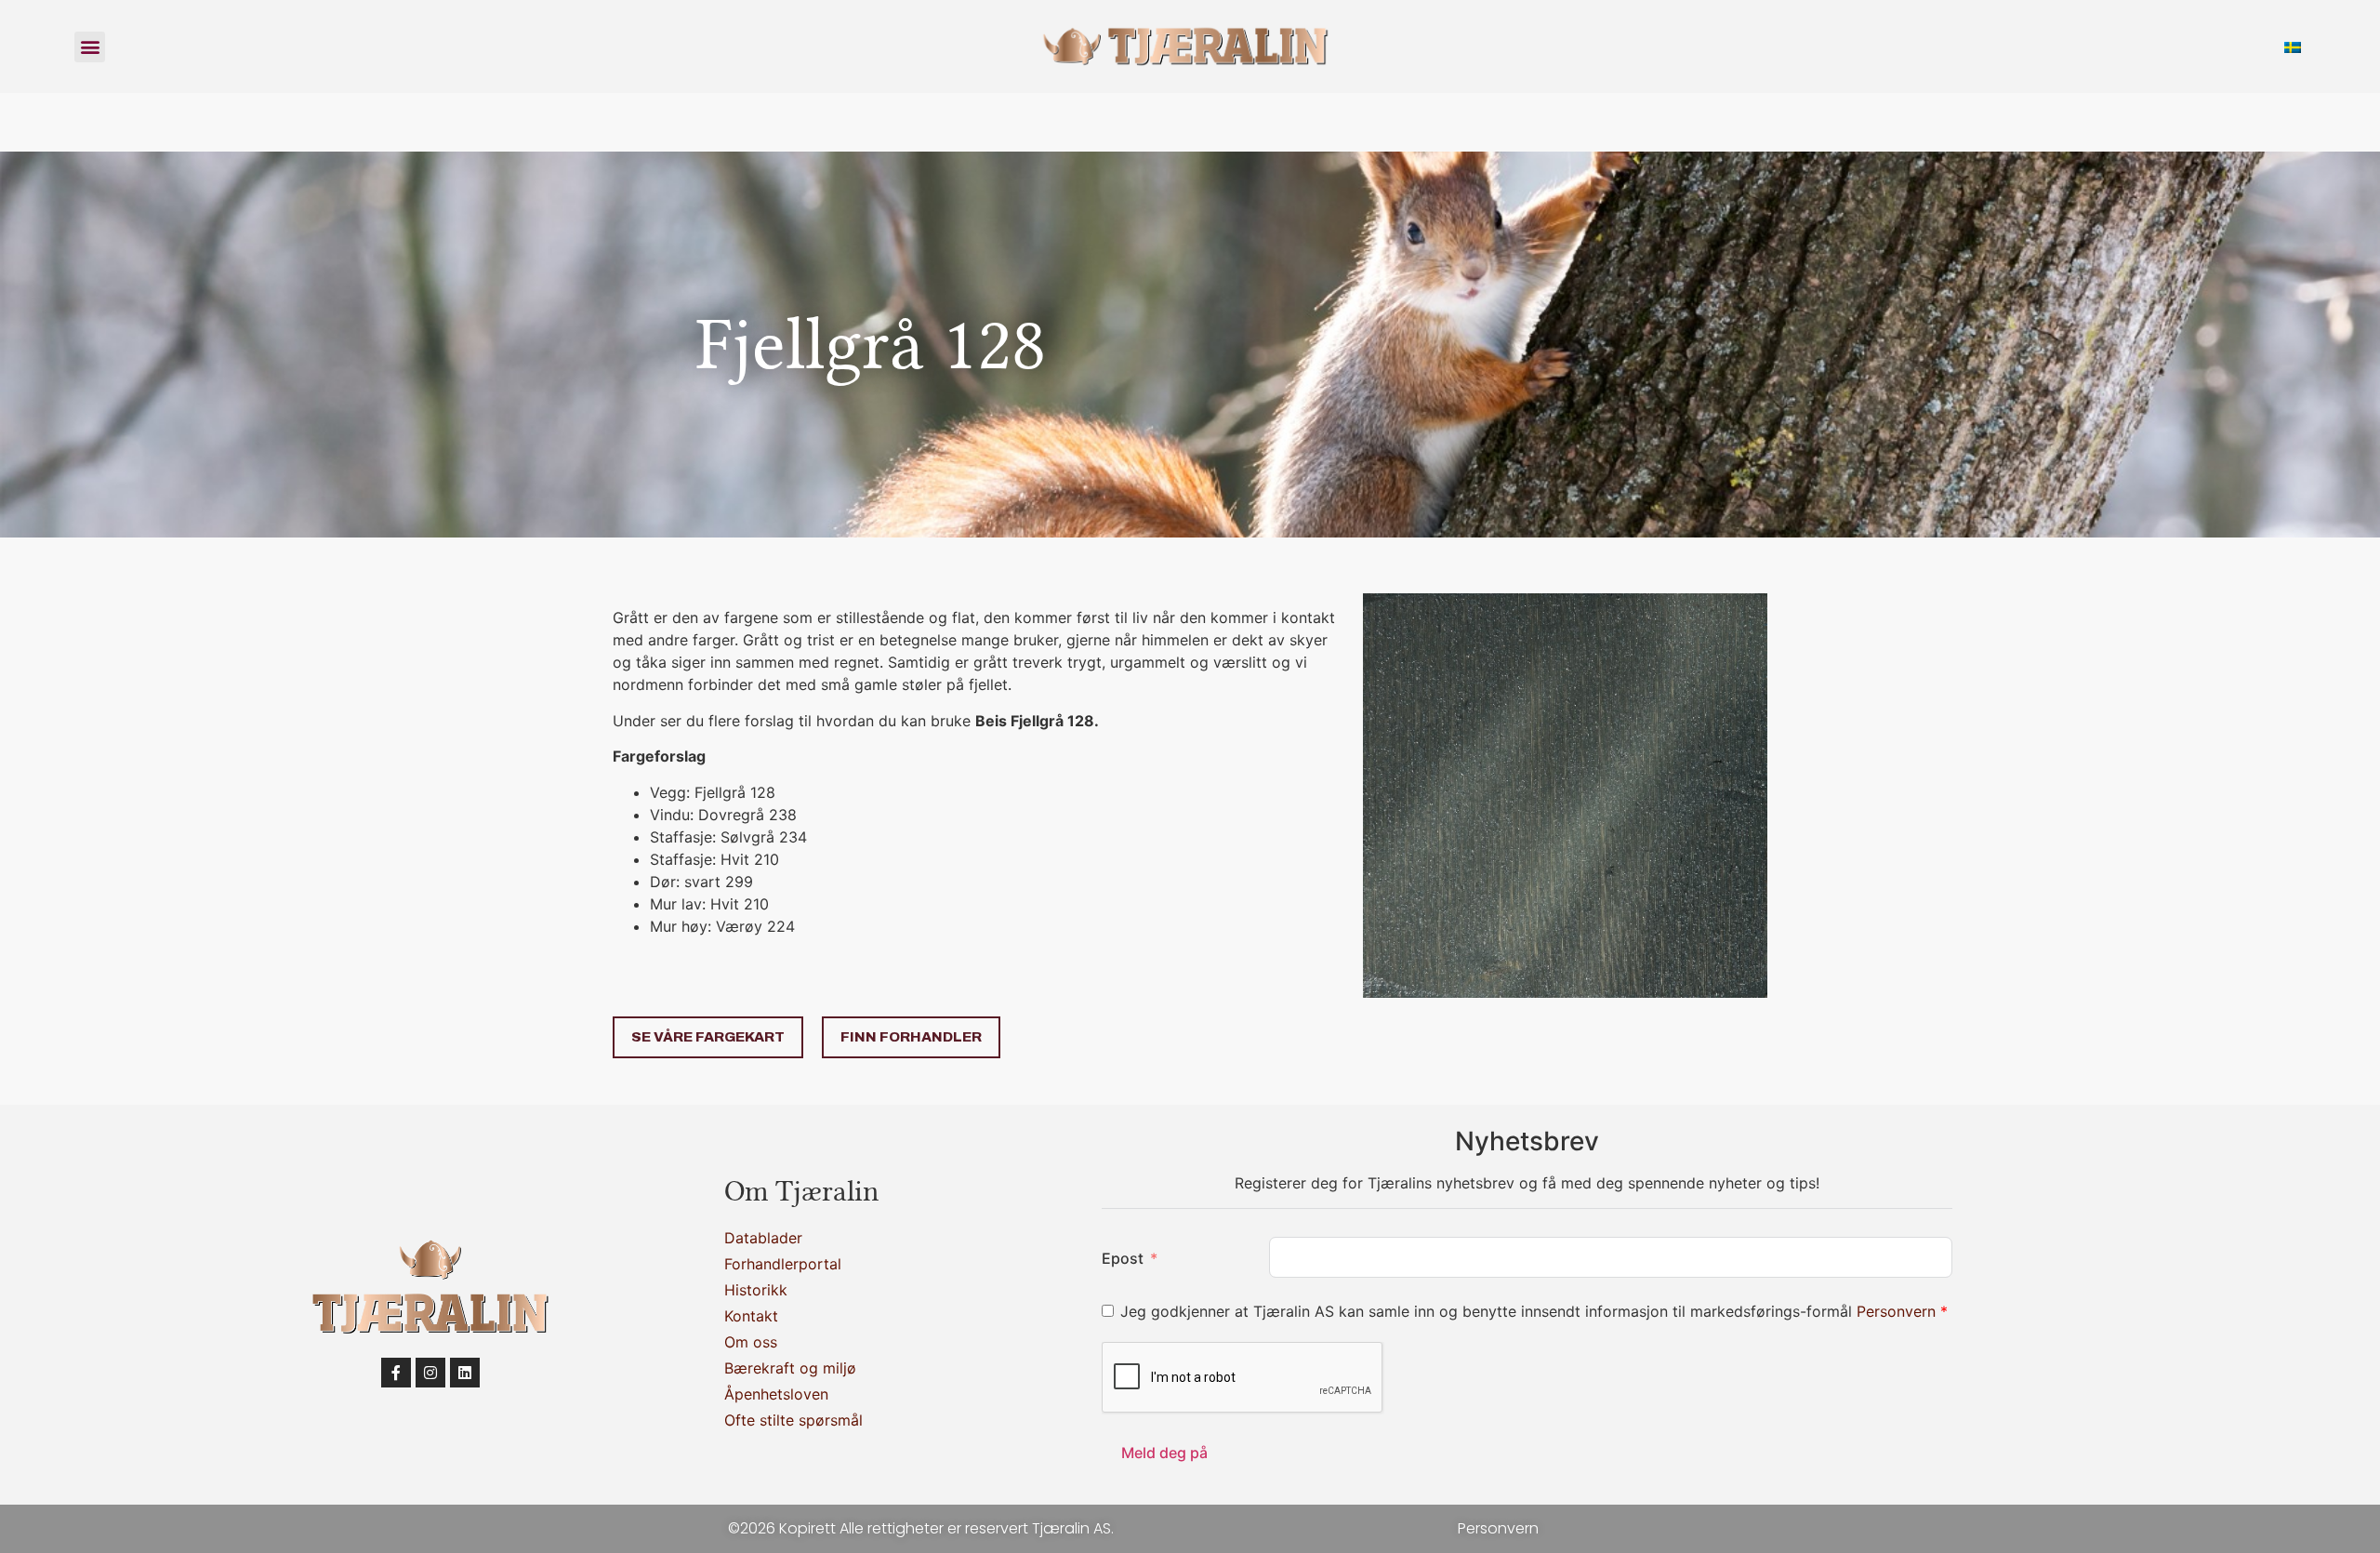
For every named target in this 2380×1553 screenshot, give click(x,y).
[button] (90, 47)
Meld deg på (1164, 1453)
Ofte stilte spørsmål (793, 1420)
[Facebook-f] (396, 1373)
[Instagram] (430, 1373)
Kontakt (751, 1316)
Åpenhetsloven (776, 1394)
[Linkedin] (465, 1373)
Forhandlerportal (783, 1264)
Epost (1123, 1258)
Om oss (751, 1342)
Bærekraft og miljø (790, 1368)
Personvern (1898, 1311)
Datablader (763, 1238)
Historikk (756, 1290)
